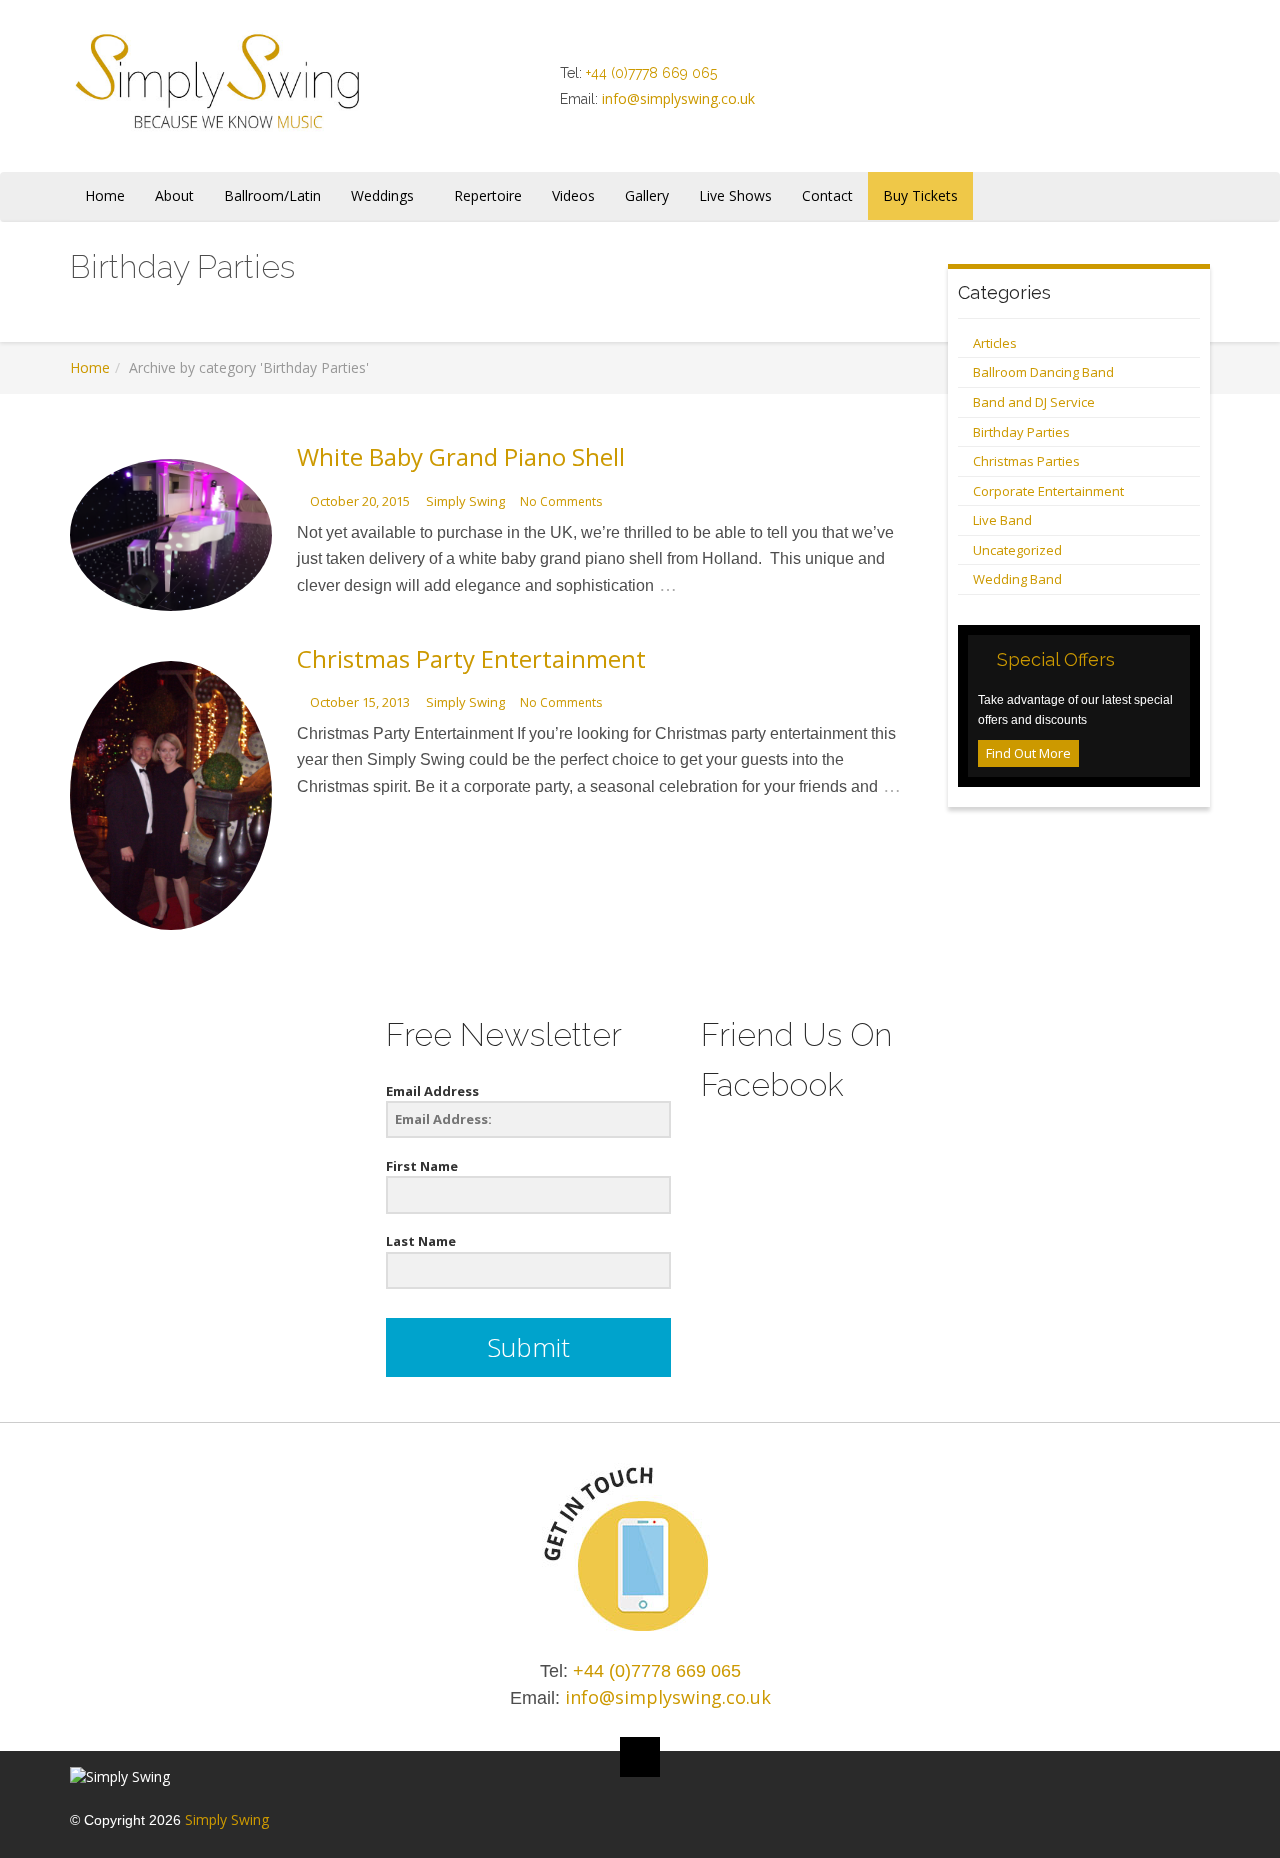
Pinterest (1100, 82)
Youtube (1138, 82)
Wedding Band (1017, 579)
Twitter (1024, 82)
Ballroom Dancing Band (1043, 372)
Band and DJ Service (1034, 402)
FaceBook (986, 82)
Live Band (1002, 520)
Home (90, 367)
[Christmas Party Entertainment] (171, 795)
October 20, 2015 (360, 501)
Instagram (1062, 82)
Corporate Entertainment (1048, 491)
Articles (995, 343)
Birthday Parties (1021, 432)
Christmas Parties (1026, 461)
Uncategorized (1017, 550)
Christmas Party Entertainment (471, 658)
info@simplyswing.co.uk (678, 98)
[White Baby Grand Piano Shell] (171, 534)
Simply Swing (465, 501)
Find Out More (1028, 753)
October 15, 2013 (360, 702)
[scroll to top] (640, 1757)
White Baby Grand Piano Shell (461, 456)
